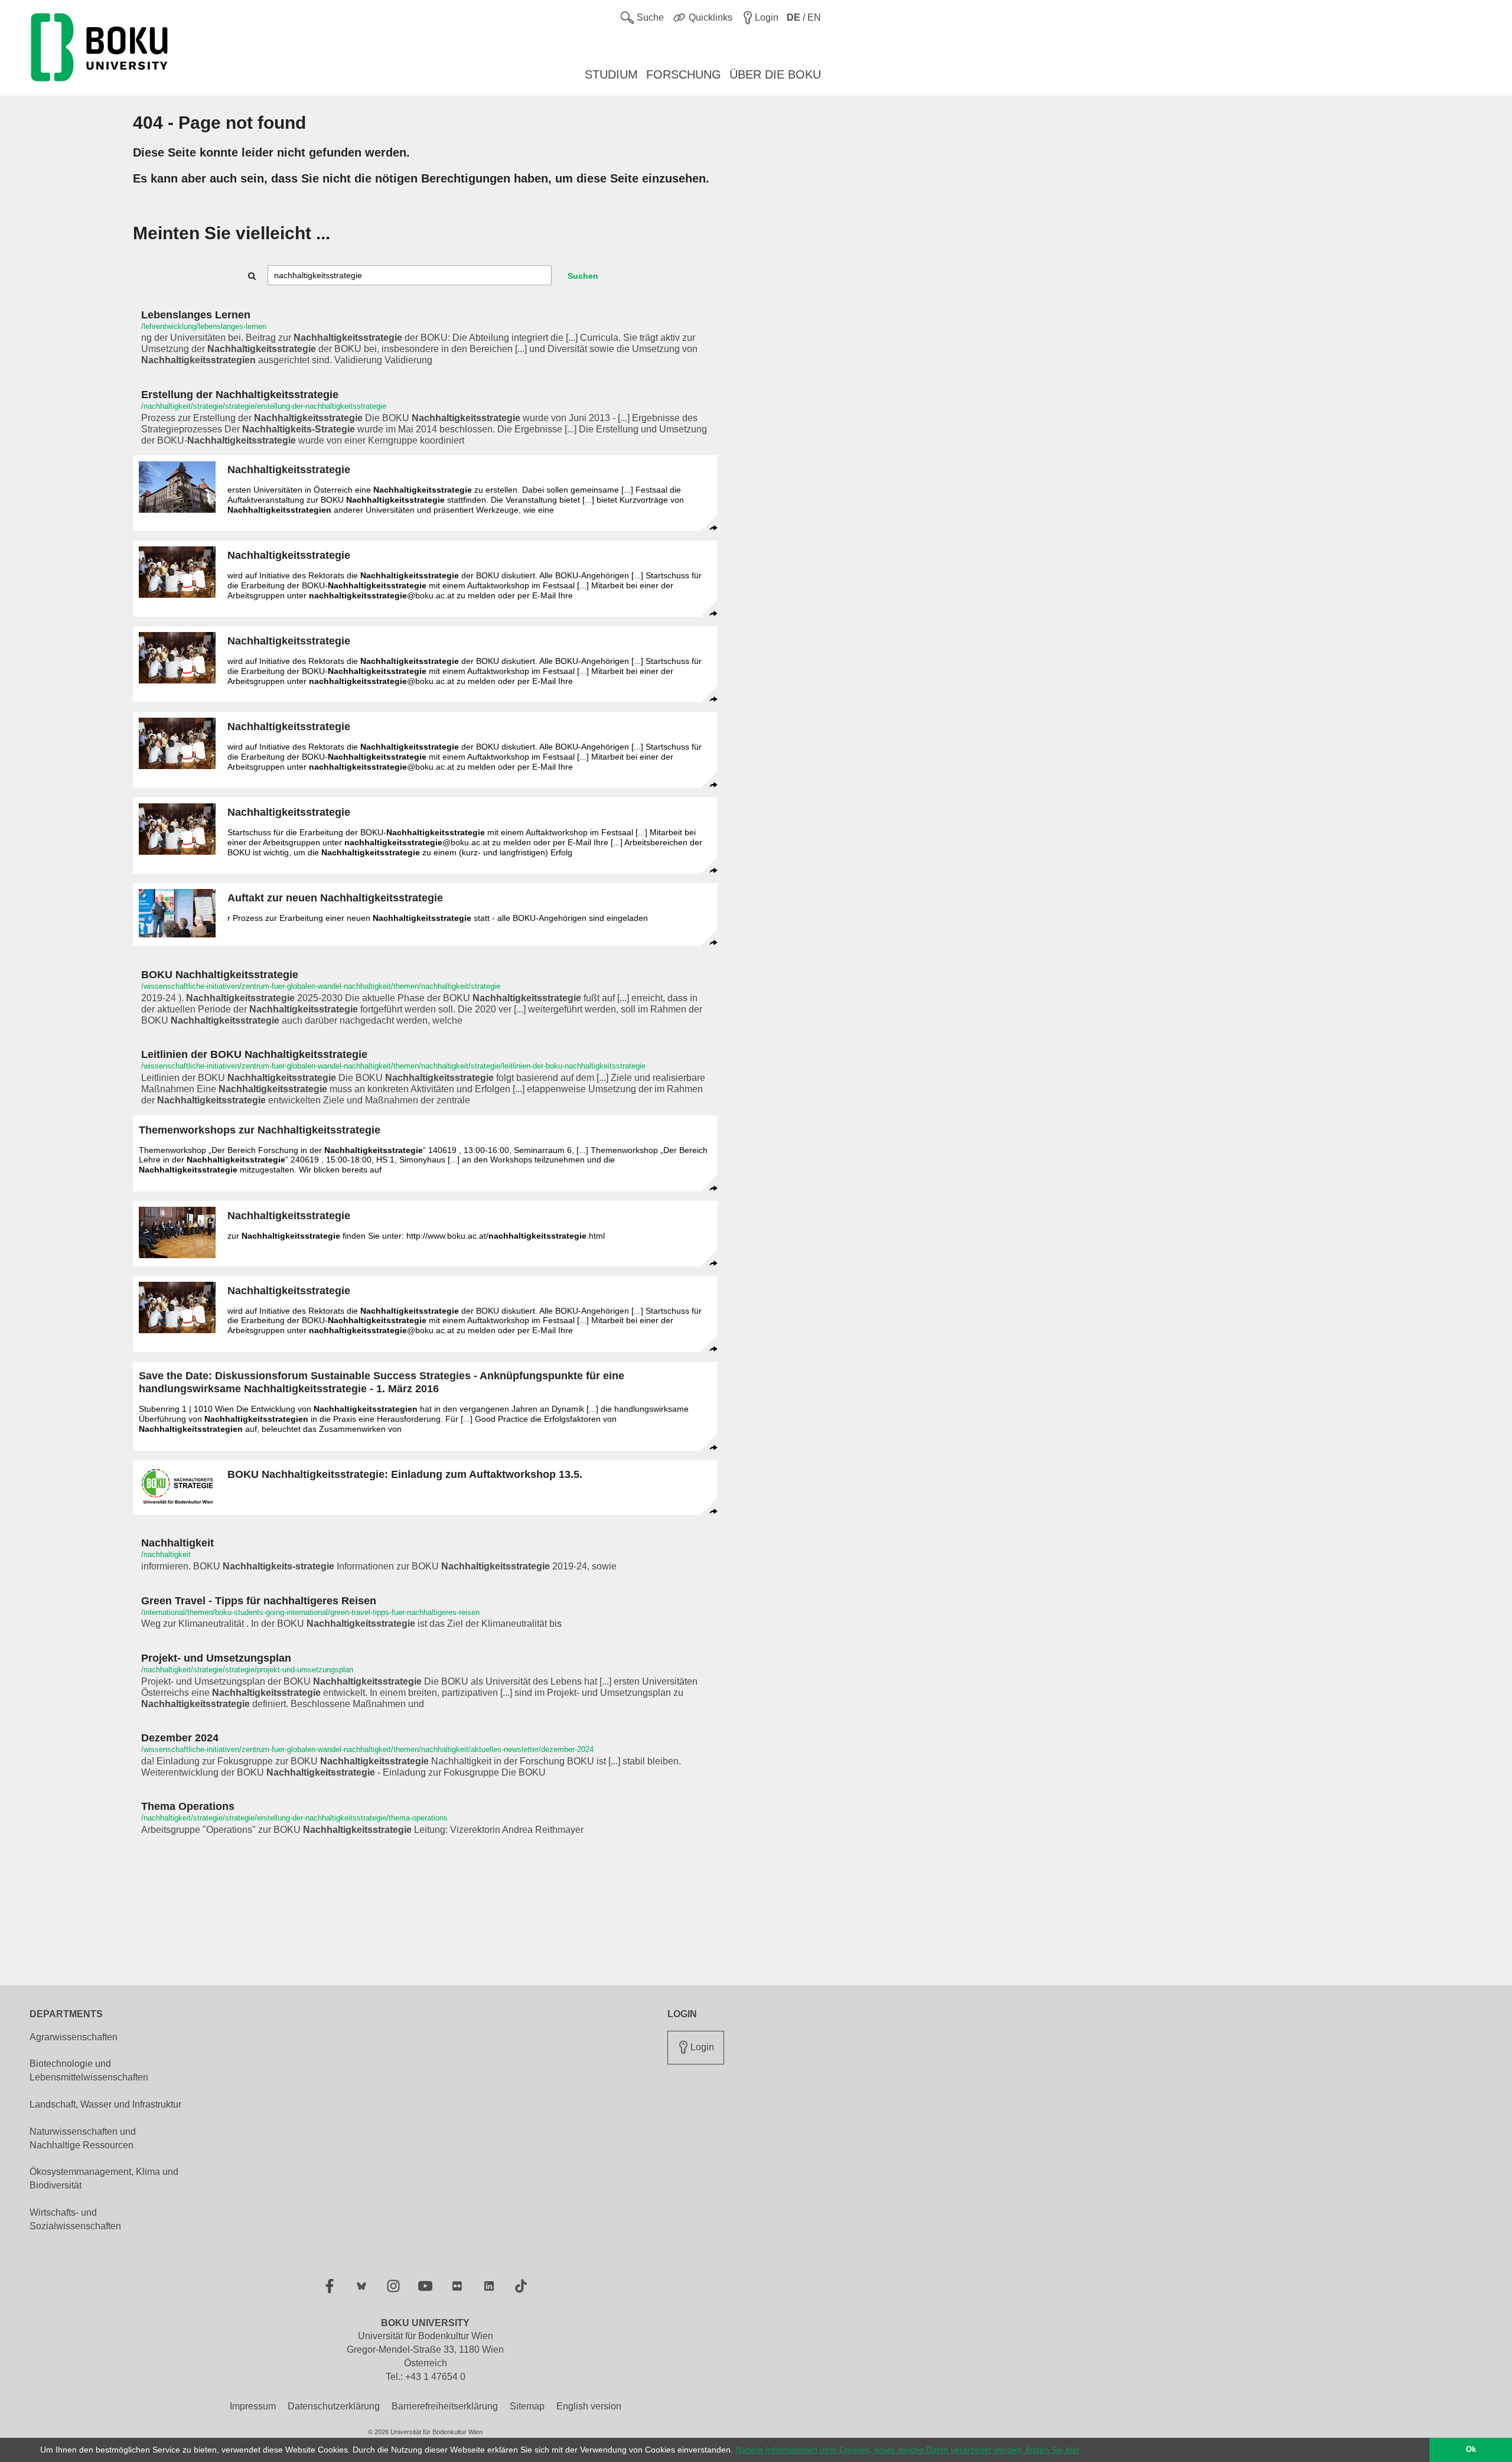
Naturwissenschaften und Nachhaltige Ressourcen (83, 2138)
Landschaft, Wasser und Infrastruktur (105, 2104)
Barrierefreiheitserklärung (445, 2406)
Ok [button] (1471, 2450)
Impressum (253, 2406)
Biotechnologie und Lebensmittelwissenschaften (89, 2070)
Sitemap (527, 2406)
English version (589, 2406)
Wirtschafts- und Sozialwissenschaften (75, 2219)
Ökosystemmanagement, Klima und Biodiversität (104, 2178)
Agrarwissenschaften (74, 2037)
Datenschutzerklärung (334, 2406)
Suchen (583, 276)
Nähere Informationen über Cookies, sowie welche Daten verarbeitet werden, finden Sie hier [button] (907, 2450)
